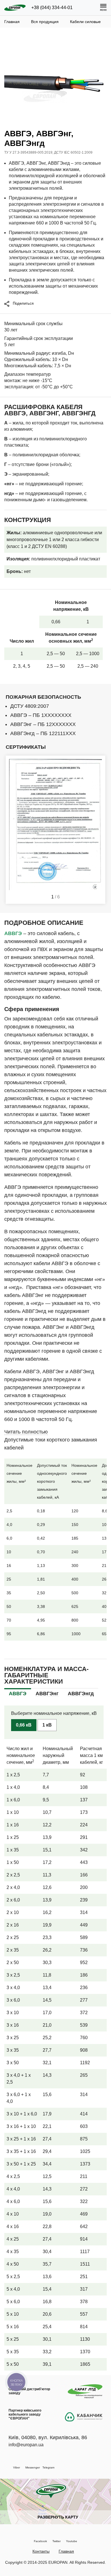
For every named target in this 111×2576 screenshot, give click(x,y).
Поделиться (23, 303)
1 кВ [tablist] (47, 1725)
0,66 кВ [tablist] (24, 1725)
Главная (66, 2551)
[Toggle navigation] (103, 8)
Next (98, 830)
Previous (13, 830)
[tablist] (18, 1693)
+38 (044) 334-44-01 (52, 8)
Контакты (41, 2551)
